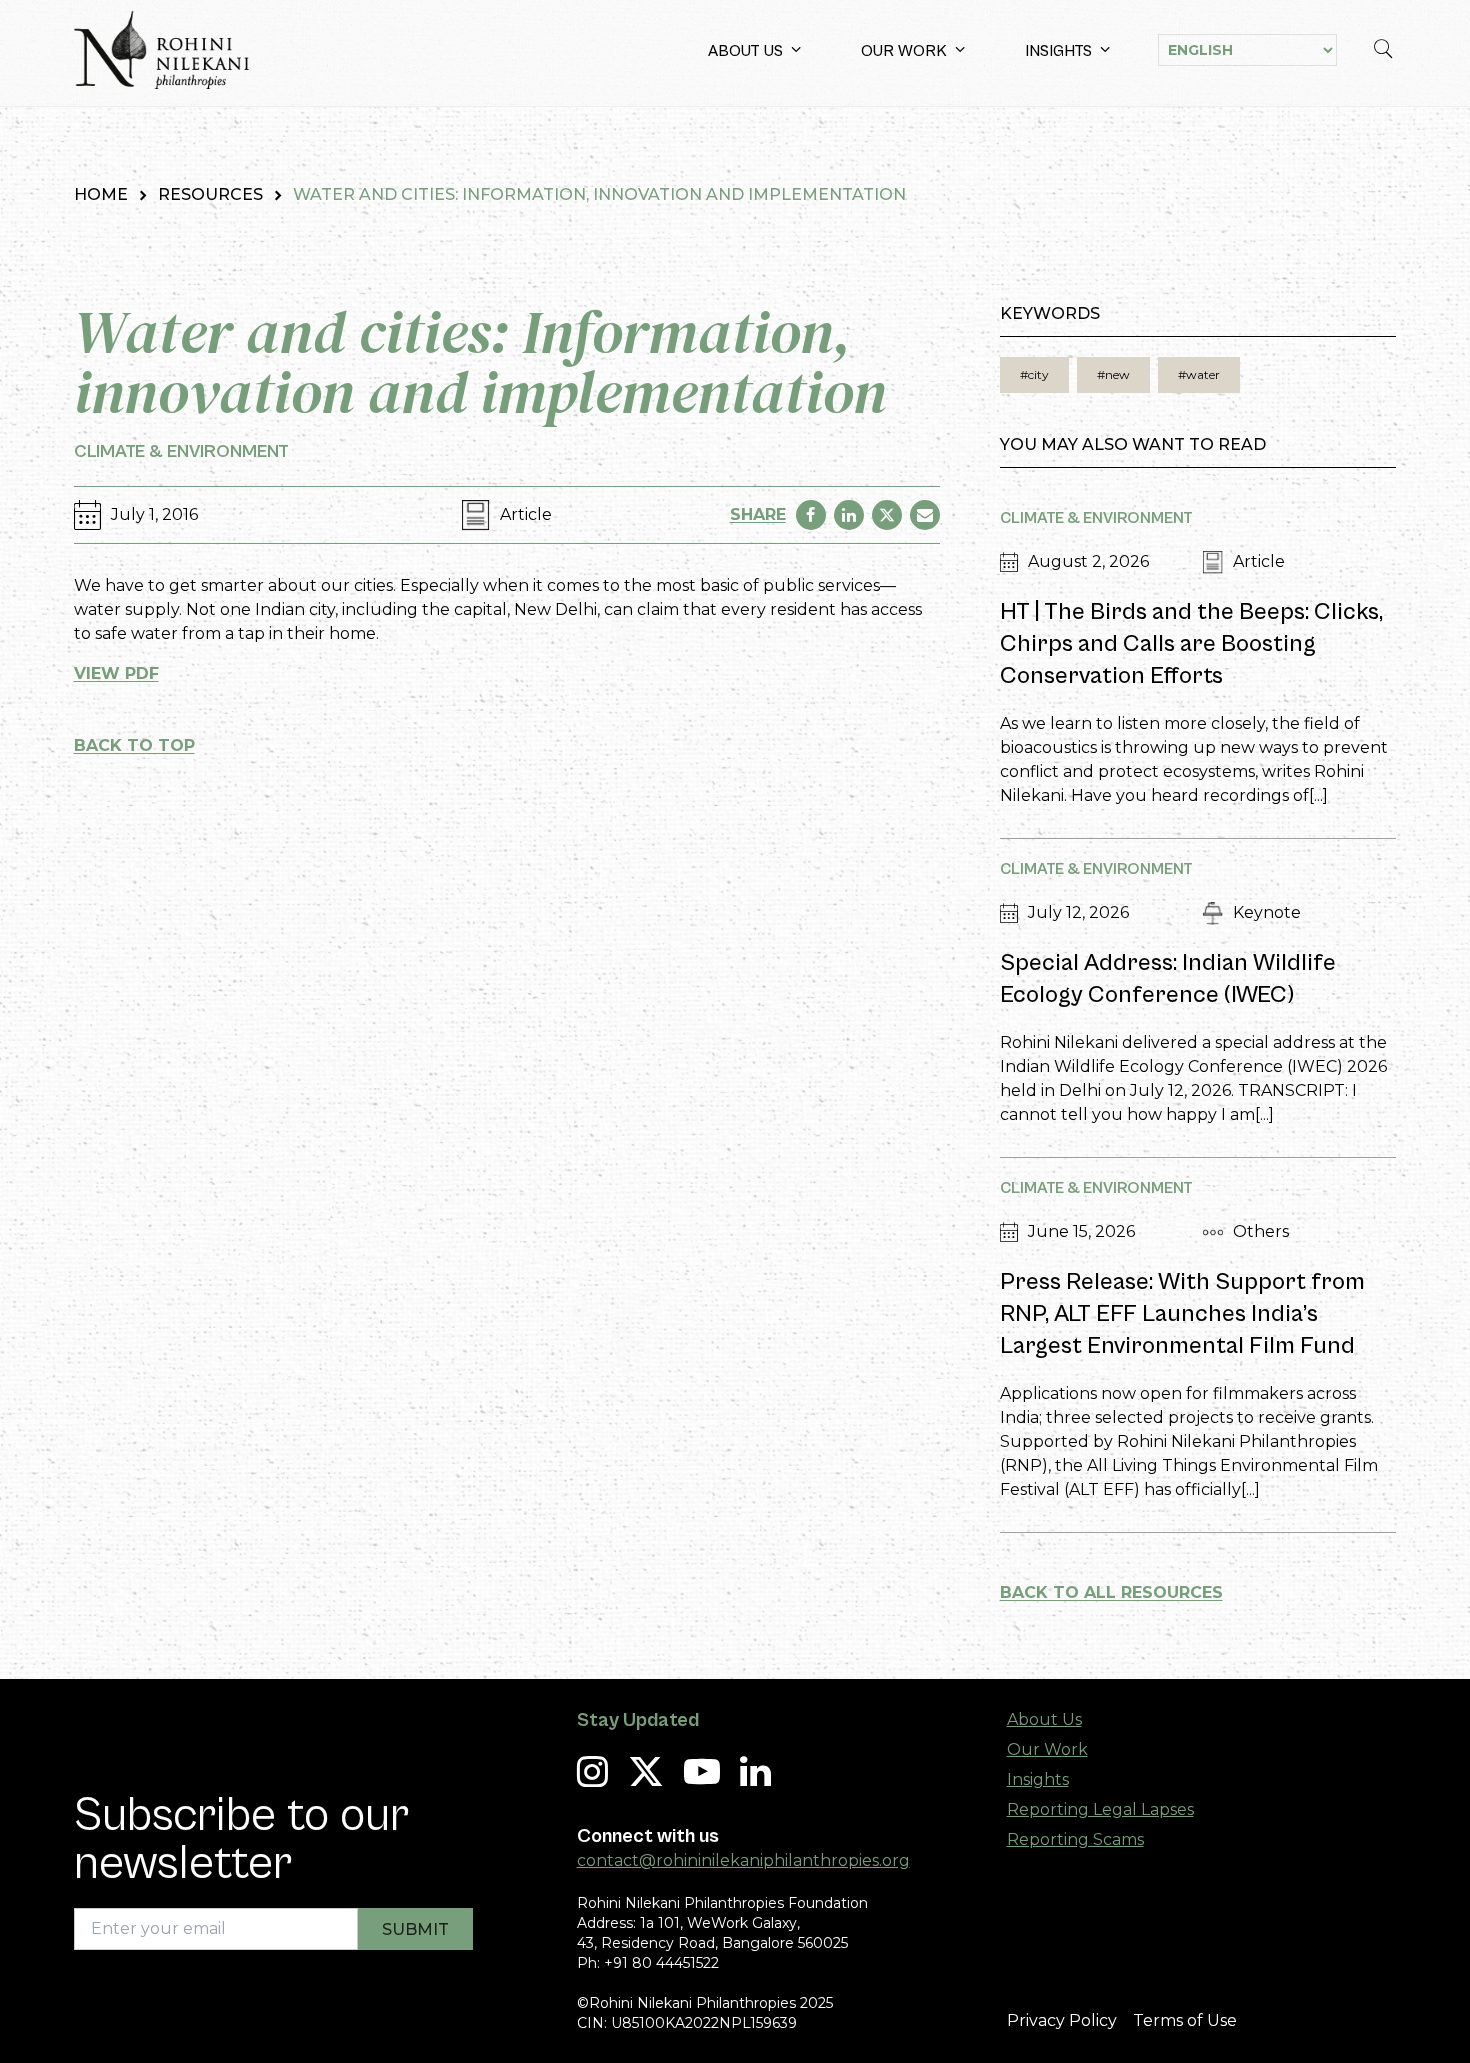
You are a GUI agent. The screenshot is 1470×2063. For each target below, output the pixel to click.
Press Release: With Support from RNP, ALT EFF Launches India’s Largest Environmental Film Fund (1182, 1314)
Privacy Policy (1062, 2020)
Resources (210, 194)
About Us (745, 51)
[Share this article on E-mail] (925, 515)
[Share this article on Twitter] (887, 515)
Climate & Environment (181, 451)
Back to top (134, 745)
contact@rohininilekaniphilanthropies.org (743, 1860)
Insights (1058, 51)
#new (1113, 374)
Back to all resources (1111, 1592)
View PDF (116, 673)
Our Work (904, 51)
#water (1199, 374)
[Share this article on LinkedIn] (849, 515)
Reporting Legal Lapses (1100, 1809)
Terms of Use (1185, 2020)
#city (1034, 374)
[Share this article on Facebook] (811, 515)
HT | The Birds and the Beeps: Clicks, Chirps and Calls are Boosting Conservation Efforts (1191, 644)
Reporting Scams (1075, 1839)
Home (101, 194)
